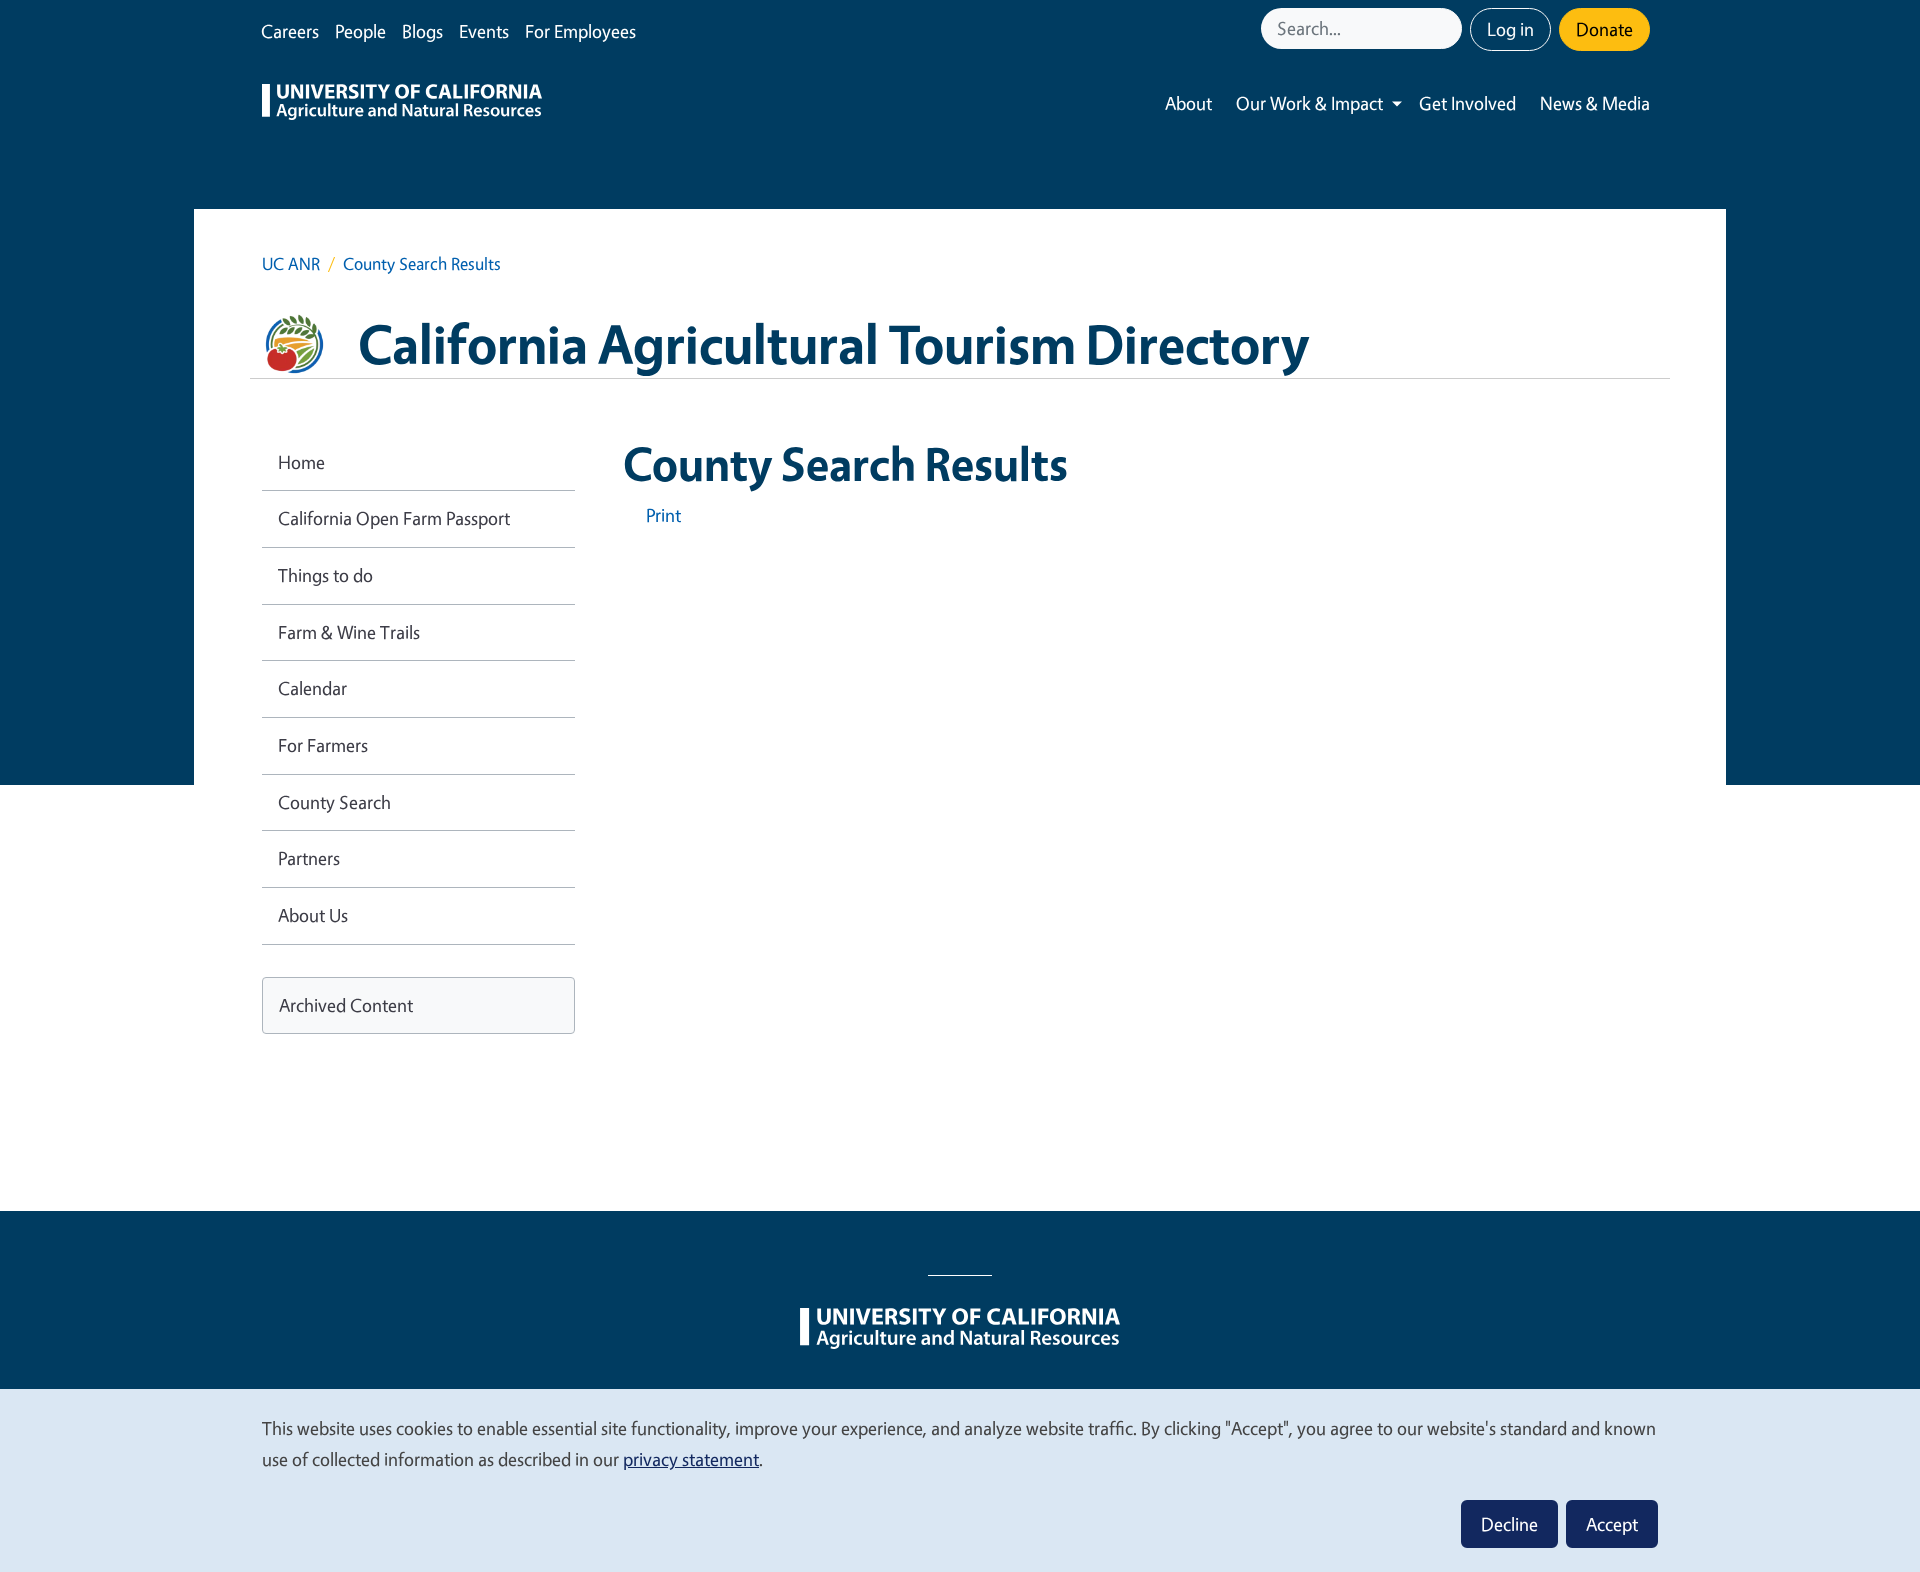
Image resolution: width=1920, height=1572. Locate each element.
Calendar (312, 688)
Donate (1604, 29)
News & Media (1595, 103)
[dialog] (960, 1479)
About (1188, 103)
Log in (1510, 29)
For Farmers (323, 745)
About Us (313, 915)
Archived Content (346, 1005)
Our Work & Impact (1309, 103)
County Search (334, 802)
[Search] (1449, 28)
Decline (1509, 1524)
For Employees (580, 31)
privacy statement (691, 1459)
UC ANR (291, 263)
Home (301, 462)
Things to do (325, 575)
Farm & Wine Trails (349, 632)
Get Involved (1467, 103)
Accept (1612, 1524)
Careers (290, 31)
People (360, 31)
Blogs (422, 31)
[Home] (402, 104)
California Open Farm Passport (394, 518)
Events (484, 31)
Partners (309, 858)
